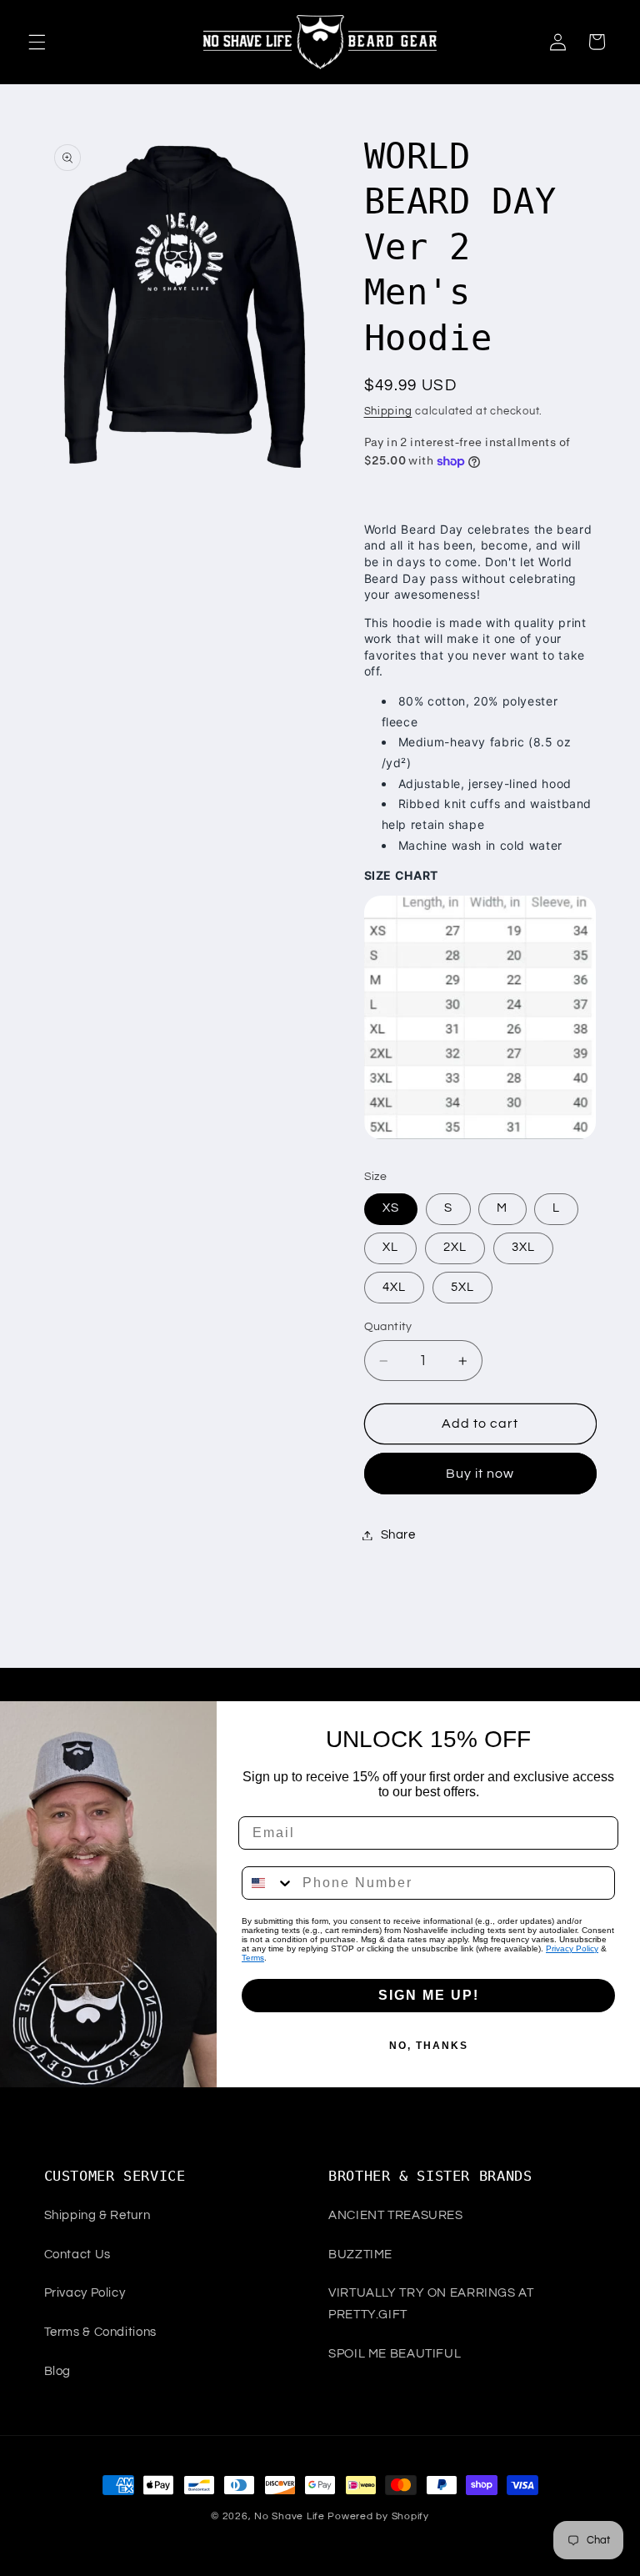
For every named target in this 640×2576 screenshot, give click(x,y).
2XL (455, 1247)
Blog (58, 2371)
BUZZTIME (360, 2255)
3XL (523, 1247)
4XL (394, 1287)
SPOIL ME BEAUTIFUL (395, 2354)
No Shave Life (290, 2516)
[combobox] (268, 1883)
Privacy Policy (572, 1948)
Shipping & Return (97, 2215)
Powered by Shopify (378, 2516)
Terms (253, 1958)
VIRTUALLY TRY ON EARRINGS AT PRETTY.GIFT (431, 2304)
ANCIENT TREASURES (396, 2215)
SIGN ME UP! (429, 1995)
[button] (37, 42)
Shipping (388, 412)
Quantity (388, 1327)
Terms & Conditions (100, 2332)
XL (390, 1247)
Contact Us (77, 2255)
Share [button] (398, 1535)
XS (391, 1208)
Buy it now (480, 1474)
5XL (462, 1287)
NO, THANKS (429, 2046)
